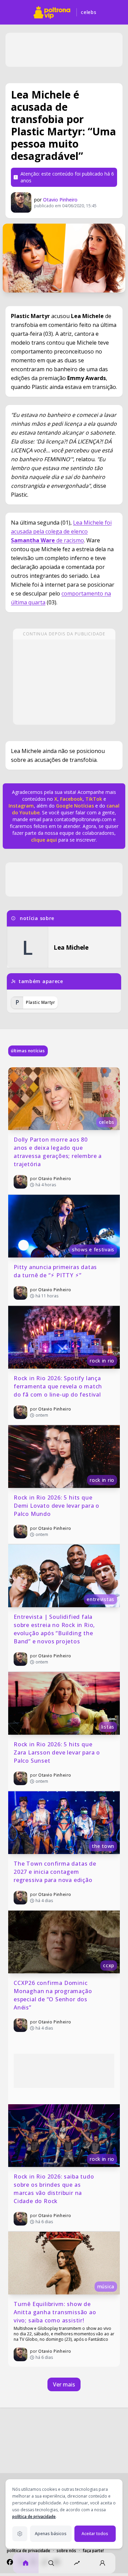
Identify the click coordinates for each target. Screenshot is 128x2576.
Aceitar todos (95, 2534)
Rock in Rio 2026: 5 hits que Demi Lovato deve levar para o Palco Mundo (57, 1506)
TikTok (93, 799)
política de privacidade (34, 2517)
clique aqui (44, 840)
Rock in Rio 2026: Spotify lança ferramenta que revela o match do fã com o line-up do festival (59, 1386)
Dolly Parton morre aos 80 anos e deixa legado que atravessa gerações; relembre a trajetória (59, 1152)
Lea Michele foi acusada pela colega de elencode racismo (61, 531)
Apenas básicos (51, 2534)
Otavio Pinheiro (60, 200)
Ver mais (64, 2384)
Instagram (21, 806)
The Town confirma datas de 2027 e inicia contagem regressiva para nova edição (56, 1872)
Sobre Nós (66, 2551)
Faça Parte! (93, 2551)
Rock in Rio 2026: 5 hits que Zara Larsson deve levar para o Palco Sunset (58, 1752)
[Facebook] (10, 2562)
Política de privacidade (29, 2551)
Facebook (71, 799)
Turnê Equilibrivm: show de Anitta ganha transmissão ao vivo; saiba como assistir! (56, 2312)
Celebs (89, 12)
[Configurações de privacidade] (20, 2534)
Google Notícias (75, 806)
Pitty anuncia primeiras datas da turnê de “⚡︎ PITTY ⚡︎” (56, 1271)
